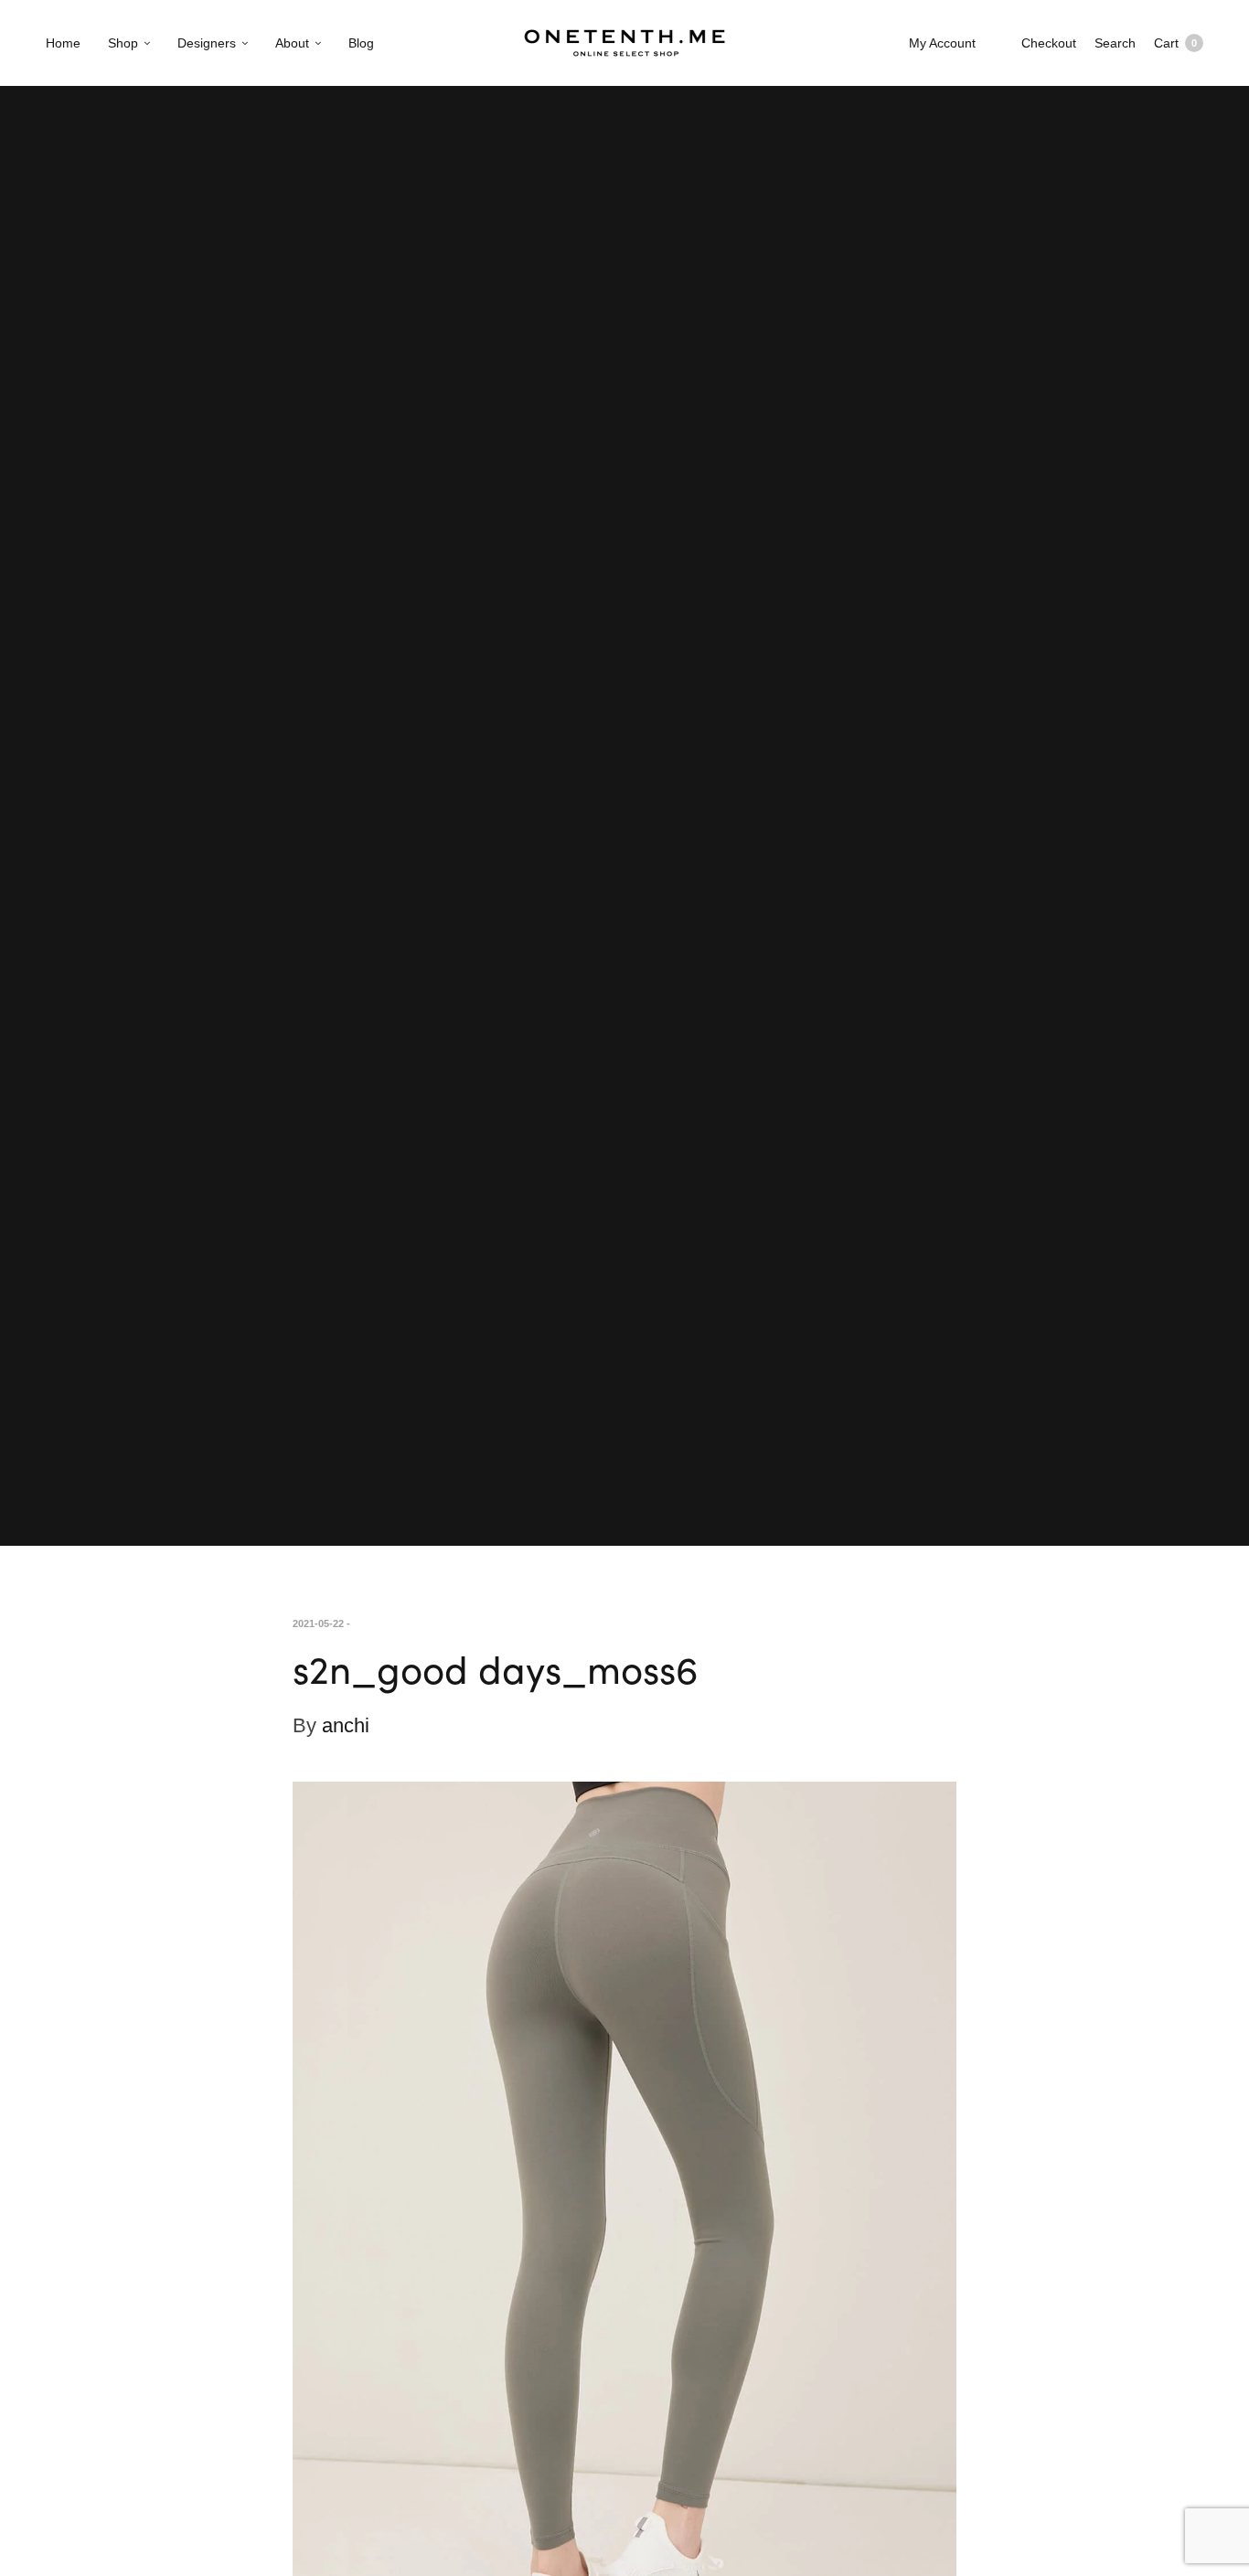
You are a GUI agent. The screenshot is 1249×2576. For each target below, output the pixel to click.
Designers (207, 43)
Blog (361, 43)
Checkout (1049, 43)
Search (1115, 43)
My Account (942, 43)
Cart (1175, 43)
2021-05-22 (318, 1623)
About (292, 43)
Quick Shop (1226, 1288)
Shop (123, 43)
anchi (346, 1725)
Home (63, 43)
